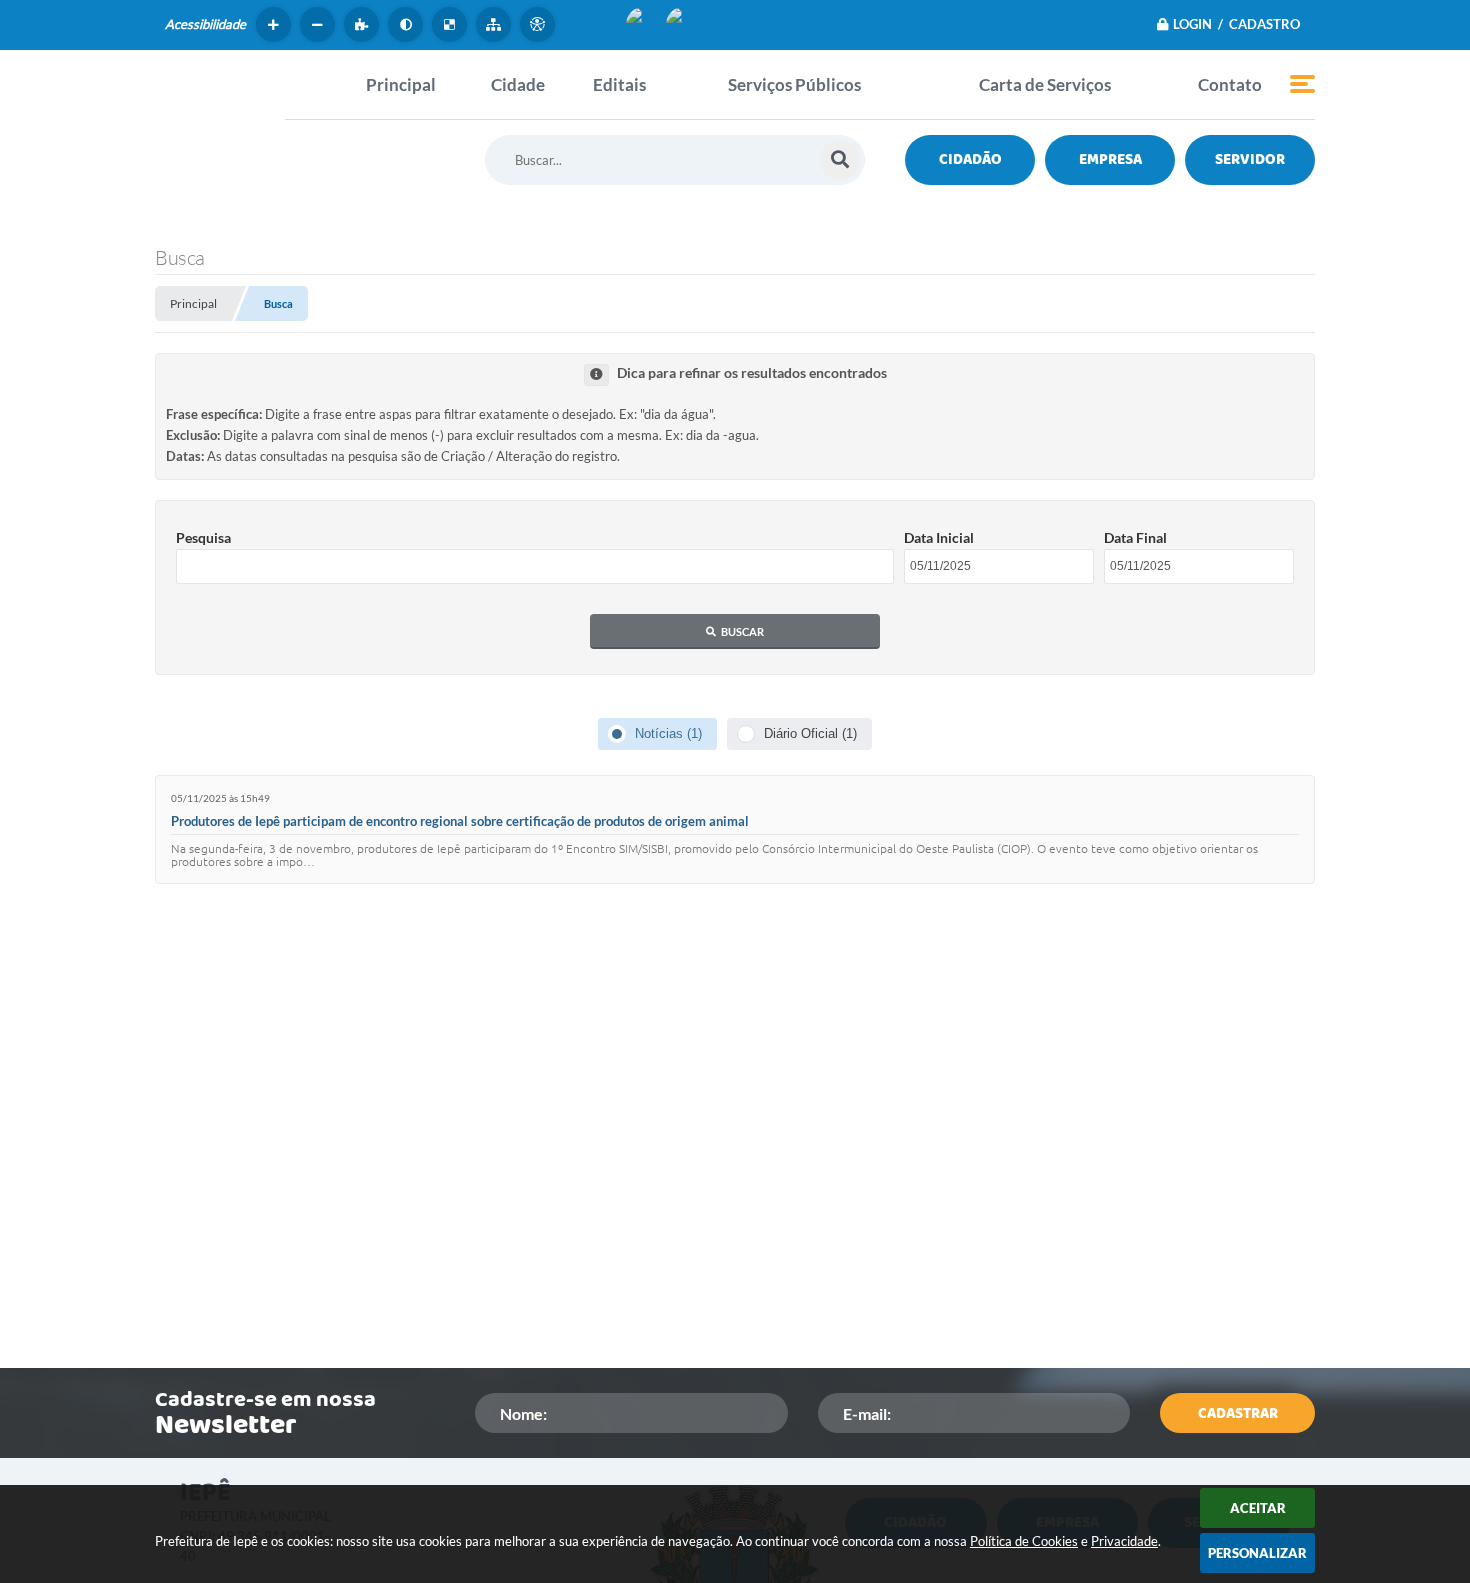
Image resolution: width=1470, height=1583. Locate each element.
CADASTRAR (1238, 1413)
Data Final (1135, 537)
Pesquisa (203, 537)
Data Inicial (939, 537)
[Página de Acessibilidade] (540, 24)
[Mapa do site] (496, 24)
